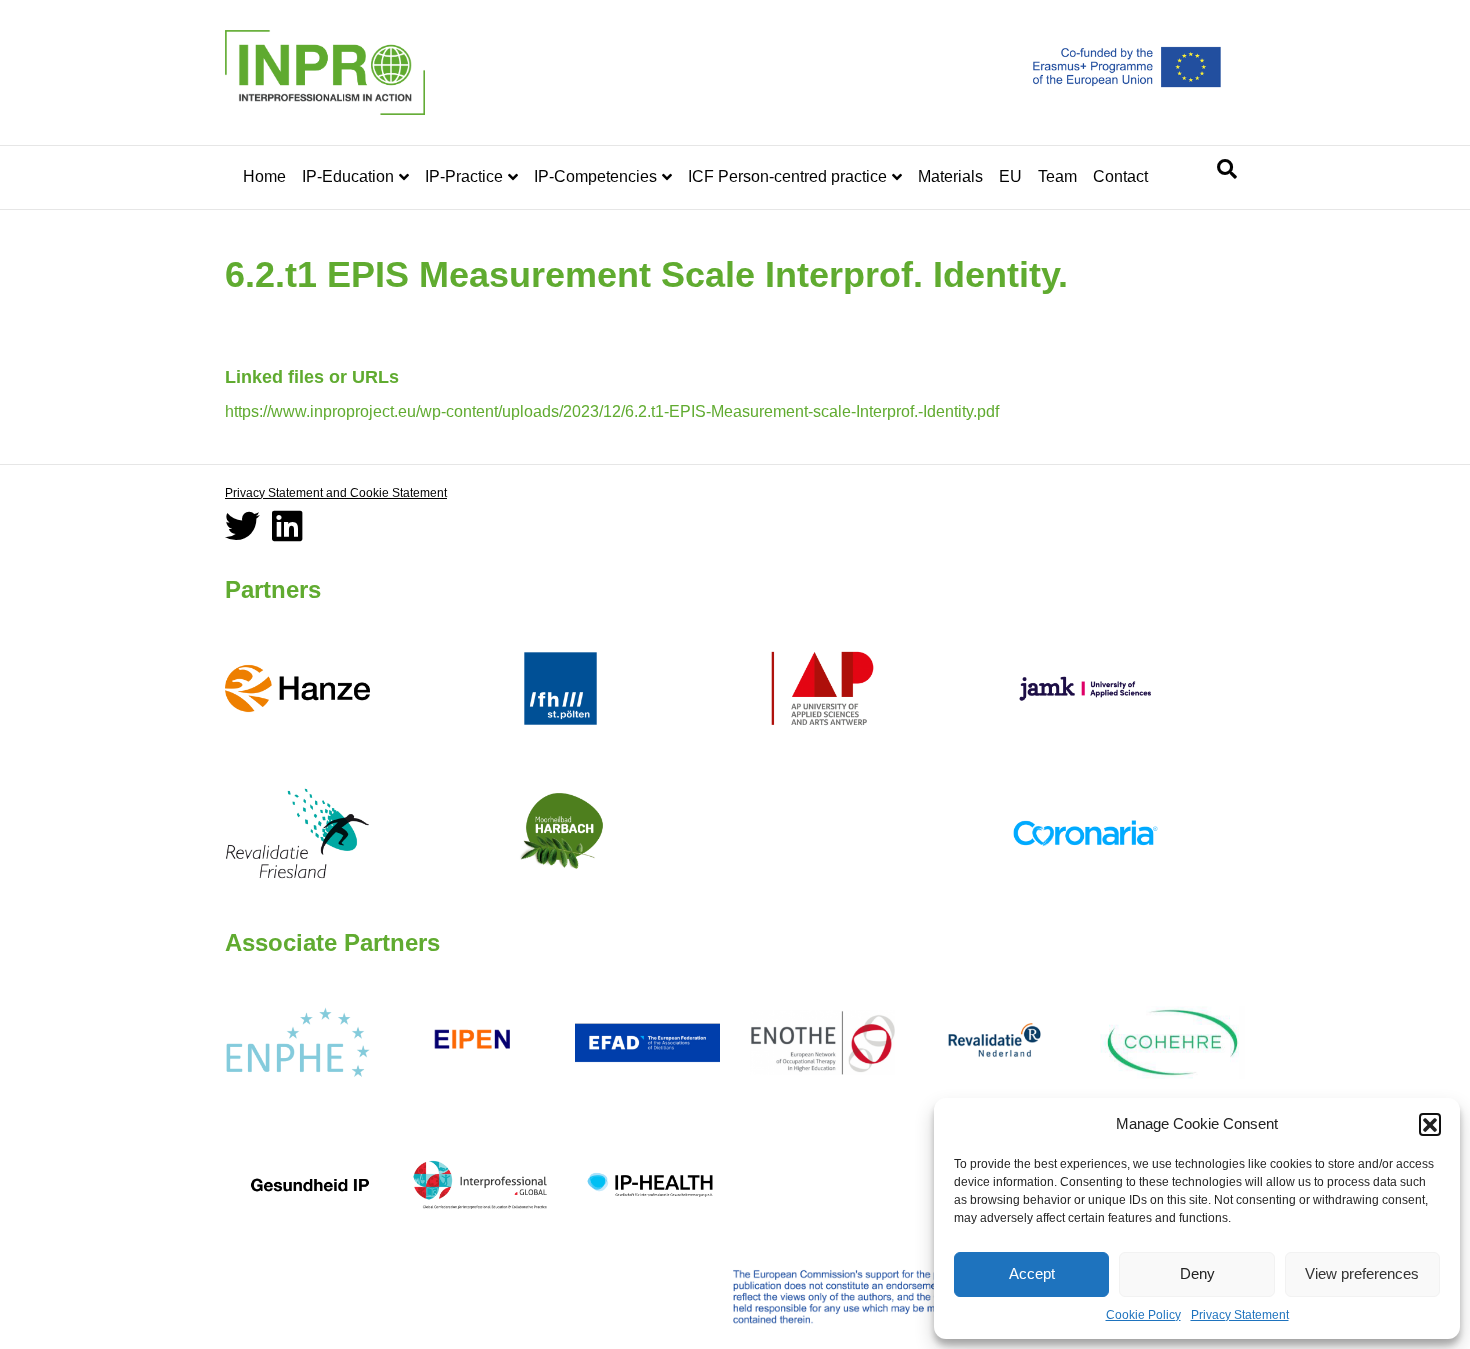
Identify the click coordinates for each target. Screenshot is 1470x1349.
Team (1057, 176)
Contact (1120, 176)
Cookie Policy (1143, 1315)
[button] (1430, 1124)
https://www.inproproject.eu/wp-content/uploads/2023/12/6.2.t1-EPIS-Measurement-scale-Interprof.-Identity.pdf (612, 411)
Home (264, 176)
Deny (1197, 1273)
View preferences (1362, 1273)
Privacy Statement (1240, 1315)
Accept (1032, 1273)
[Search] (1227, 169)
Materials (950, 176)
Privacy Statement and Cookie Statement (336, 493)
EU (1010, 176)
